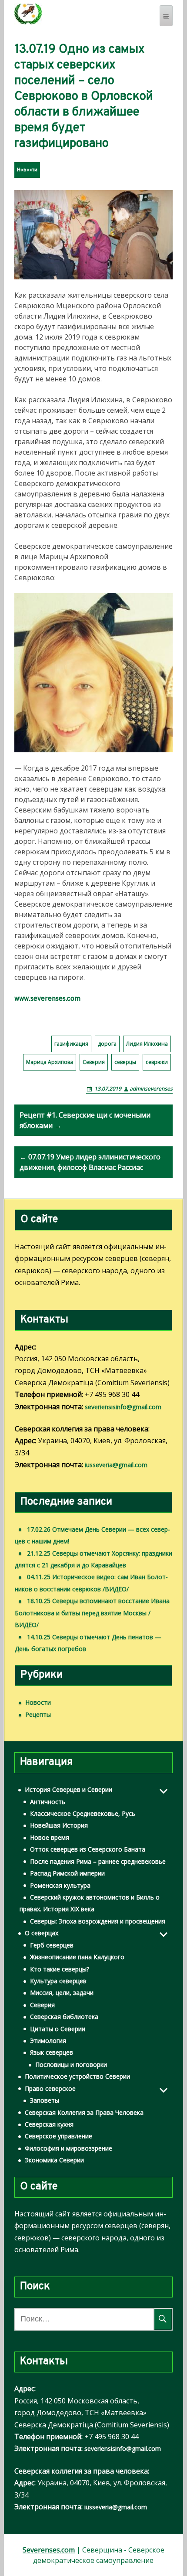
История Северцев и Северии (68, 1789)
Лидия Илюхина (147, 1044)
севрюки (157, 1062)
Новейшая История (59, 1825)
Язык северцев (52, 2052)
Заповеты (45, 2100)
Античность (48, 1802)
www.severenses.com (47, 999)
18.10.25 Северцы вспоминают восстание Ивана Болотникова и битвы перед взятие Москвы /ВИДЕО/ (92, 1613)
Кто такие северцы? (60, 1969)
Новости (27, 170)
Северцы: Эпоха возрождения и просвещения (98, 1921)
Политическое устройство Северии (77, 2076)
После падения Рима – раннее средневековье (98, 1861)
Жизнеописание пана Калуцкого (77, 1957)
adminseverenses (151, 1089)
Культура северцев (58, 1981)
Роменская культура (60, 1885)
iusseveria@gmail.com (116, 1465)
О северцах (42, 1933)
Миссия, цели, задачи (62, 1993)
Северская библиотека (64, 2017)
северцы (125, 1062)
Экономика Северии (54, 2160)
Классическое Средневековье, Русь (83, 1813)
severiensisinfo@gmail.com (123, 1407)
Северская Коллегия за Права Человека (84, 2112)
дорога (107, 1044)
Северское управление (58, 2136)
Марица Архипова (50, 1062)
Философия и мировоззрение (68, 2148)
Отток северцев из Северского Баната (88, 1849)
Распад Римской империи (67, 1873)
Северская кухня (49, 2124)
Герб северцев (52, 1945)
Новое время (50, 1837)
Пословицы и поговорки (71, 2065)
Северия (94, 1062)
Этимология (48, 2041)
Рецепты (38, 1715)
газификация (71, 1044)
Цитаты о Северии (58, 2029)
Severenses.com (49, 2550)
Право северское (50, 2088)
